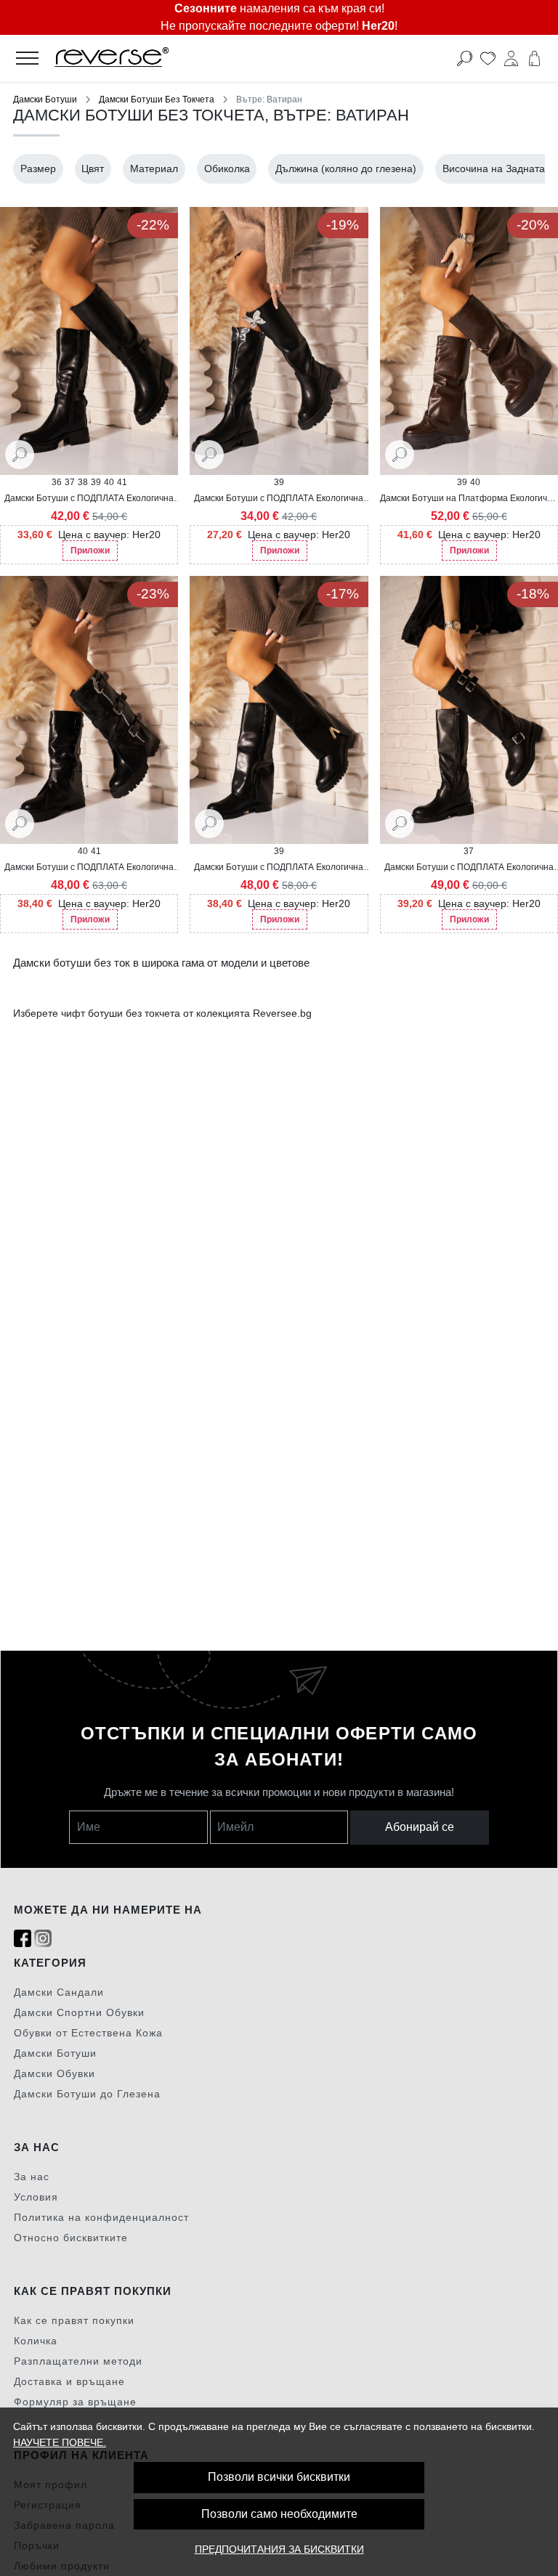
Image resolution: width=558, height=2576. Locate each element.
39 (96, 482)
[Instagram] (43, 1939)
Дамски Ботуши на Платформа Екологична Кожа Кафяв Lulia (469, 499)
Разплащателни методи (78, 2361)
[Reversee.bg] (224, 58)
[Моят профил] (511, 58)
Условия (36, 2197)
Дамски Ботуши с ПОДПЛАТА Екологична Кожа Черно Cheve (279, 499)
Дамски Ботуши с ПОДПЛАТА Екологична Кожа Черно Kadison (279, 868)
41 (122, 482)
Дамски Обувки (54, 2073)
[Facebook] (23, 1939)
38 (83, 482)
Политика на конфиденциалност (101, 2217)
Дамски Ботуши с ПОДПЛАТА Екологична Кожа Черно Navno (89, 499)
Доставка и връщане (69, 2381)
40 (109, 482)
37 (70, 482)
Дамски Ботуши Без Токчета (157, 99)
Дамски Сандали (59, 1992)
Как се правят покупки (74, 2320)
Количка (36, 2341)
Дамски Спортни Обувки (79, 2012)
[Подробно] (20, 454)
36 (57, 482)
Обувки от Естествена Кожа (88, 2033)
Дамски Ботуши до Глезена (87, 2094)
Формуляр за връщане (75, 2402)
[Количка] (534, 58)
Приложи (90, 550)
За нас (32, 2177)
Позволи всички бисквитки (279, 2477)
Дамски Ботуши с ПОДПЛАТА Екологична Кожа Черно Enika (89, 868)
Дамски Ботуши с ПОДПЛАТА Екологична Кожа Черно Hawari (469, 868)
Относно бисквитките (71, 2238)
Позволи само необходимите (279, 2514)
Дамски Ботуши (45, 99)
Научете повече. (60, 2442)
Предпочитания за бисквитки (279, 2549)
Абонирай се (420, 1827)
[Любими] (488, 58)
